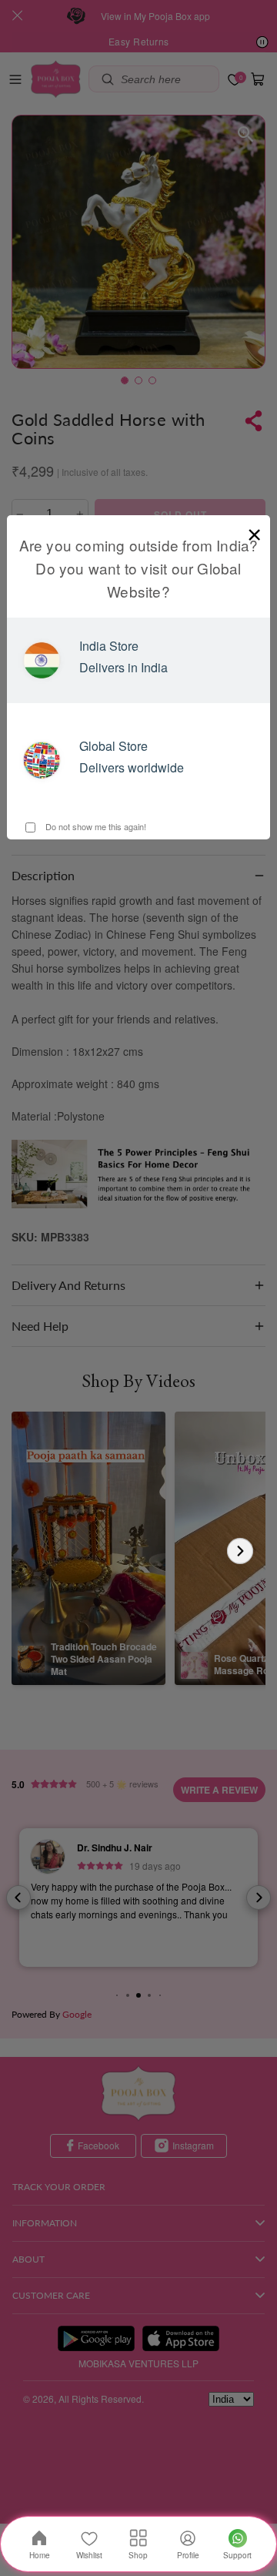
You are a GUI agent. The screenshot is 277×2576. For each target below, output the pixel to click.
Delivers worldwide (132, 767)
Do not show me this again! (95, 826)
